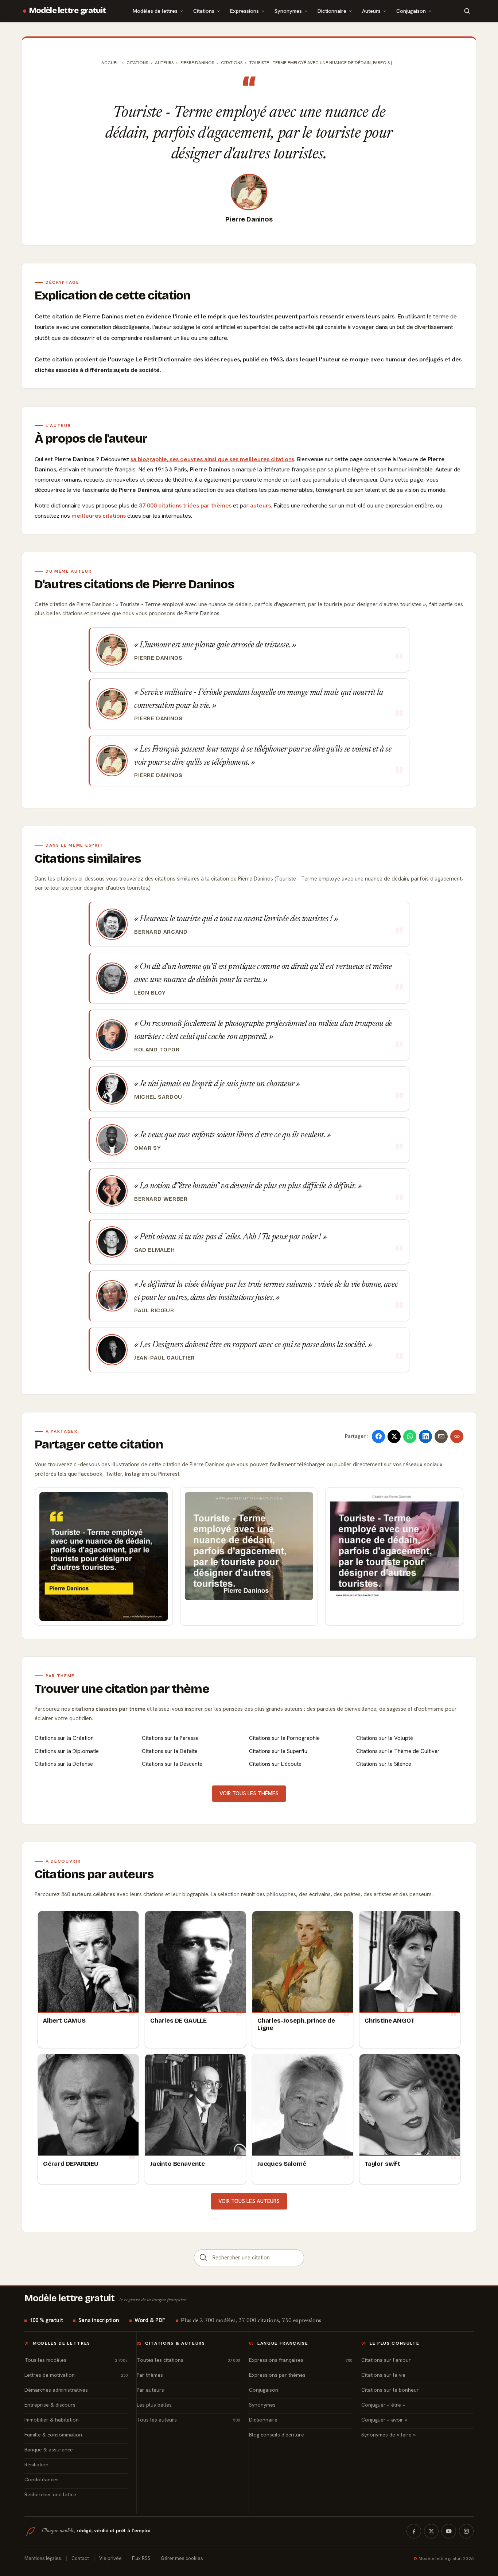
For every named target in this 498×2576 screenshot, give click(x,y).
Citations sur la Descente (172, 1764)
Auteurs (371, 11)
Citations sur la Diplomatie (67, 1751)
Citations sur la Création (64, 1738)
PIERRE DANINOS (197, 63)
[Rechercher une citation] (203, 2258)
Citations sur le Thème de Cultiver (398, 1751)
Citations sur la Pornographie (284, 1738)
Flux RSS (141, 2558)
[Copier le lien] (457, 1436)
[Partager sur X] (394, 1436)
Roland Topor (157, 1050)
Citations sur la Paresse (170, 1738)
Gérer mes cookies (182, 2558)
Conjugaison (411, 11)
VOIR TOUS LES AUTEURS (249, 2201)
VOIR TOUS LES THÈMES (249, 1793)
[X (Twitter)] (431, 2531)
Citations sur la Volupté (385, 1738)
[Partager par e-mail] (441, 1436)
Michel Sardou (158, 1097)
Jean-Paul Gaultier (164, 1358)
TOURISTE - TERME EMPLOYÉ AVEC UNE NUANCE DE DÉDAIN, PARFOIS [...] (323, 63)
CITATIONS (232, 63)
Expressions (244, 11)
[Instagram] (466, 2531)
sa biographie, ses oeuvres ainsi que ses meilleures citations (212, 459)
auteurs (260, 505)
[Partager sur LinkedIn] (425, 1436)
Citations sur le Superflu (278, 1751)
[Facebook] (414, 2531)
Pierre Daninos (249, 219)
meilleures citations (99, 516)
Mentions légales (43, 2558)
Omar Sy (147, 1148)
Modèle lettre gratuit (68, 11)
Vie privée (110, 2558)
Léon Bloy (150, 993)
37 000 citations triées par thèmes (185, 505)
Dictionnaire (332, 11)
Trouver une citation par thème (122, 1689)
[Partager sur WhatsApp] (410, 1436)
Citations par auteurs (94, 1874)
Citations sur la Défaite (170, 1751)
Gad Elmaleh (155, 1250)
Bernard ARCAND (161, 932)
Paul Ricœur (154, 1310)
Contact (80, 2558)
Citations (204, 11)
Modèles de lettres (155, 11)
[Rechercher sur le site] (467, 11)
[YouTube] (449, 2531)
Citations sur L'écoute (275, 1764)
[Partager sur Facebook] (378, 1436)
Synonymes (288, 11)
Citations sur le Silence (384, 1764)
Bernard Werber (161, 1199)
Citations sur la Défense (64, 1764)
